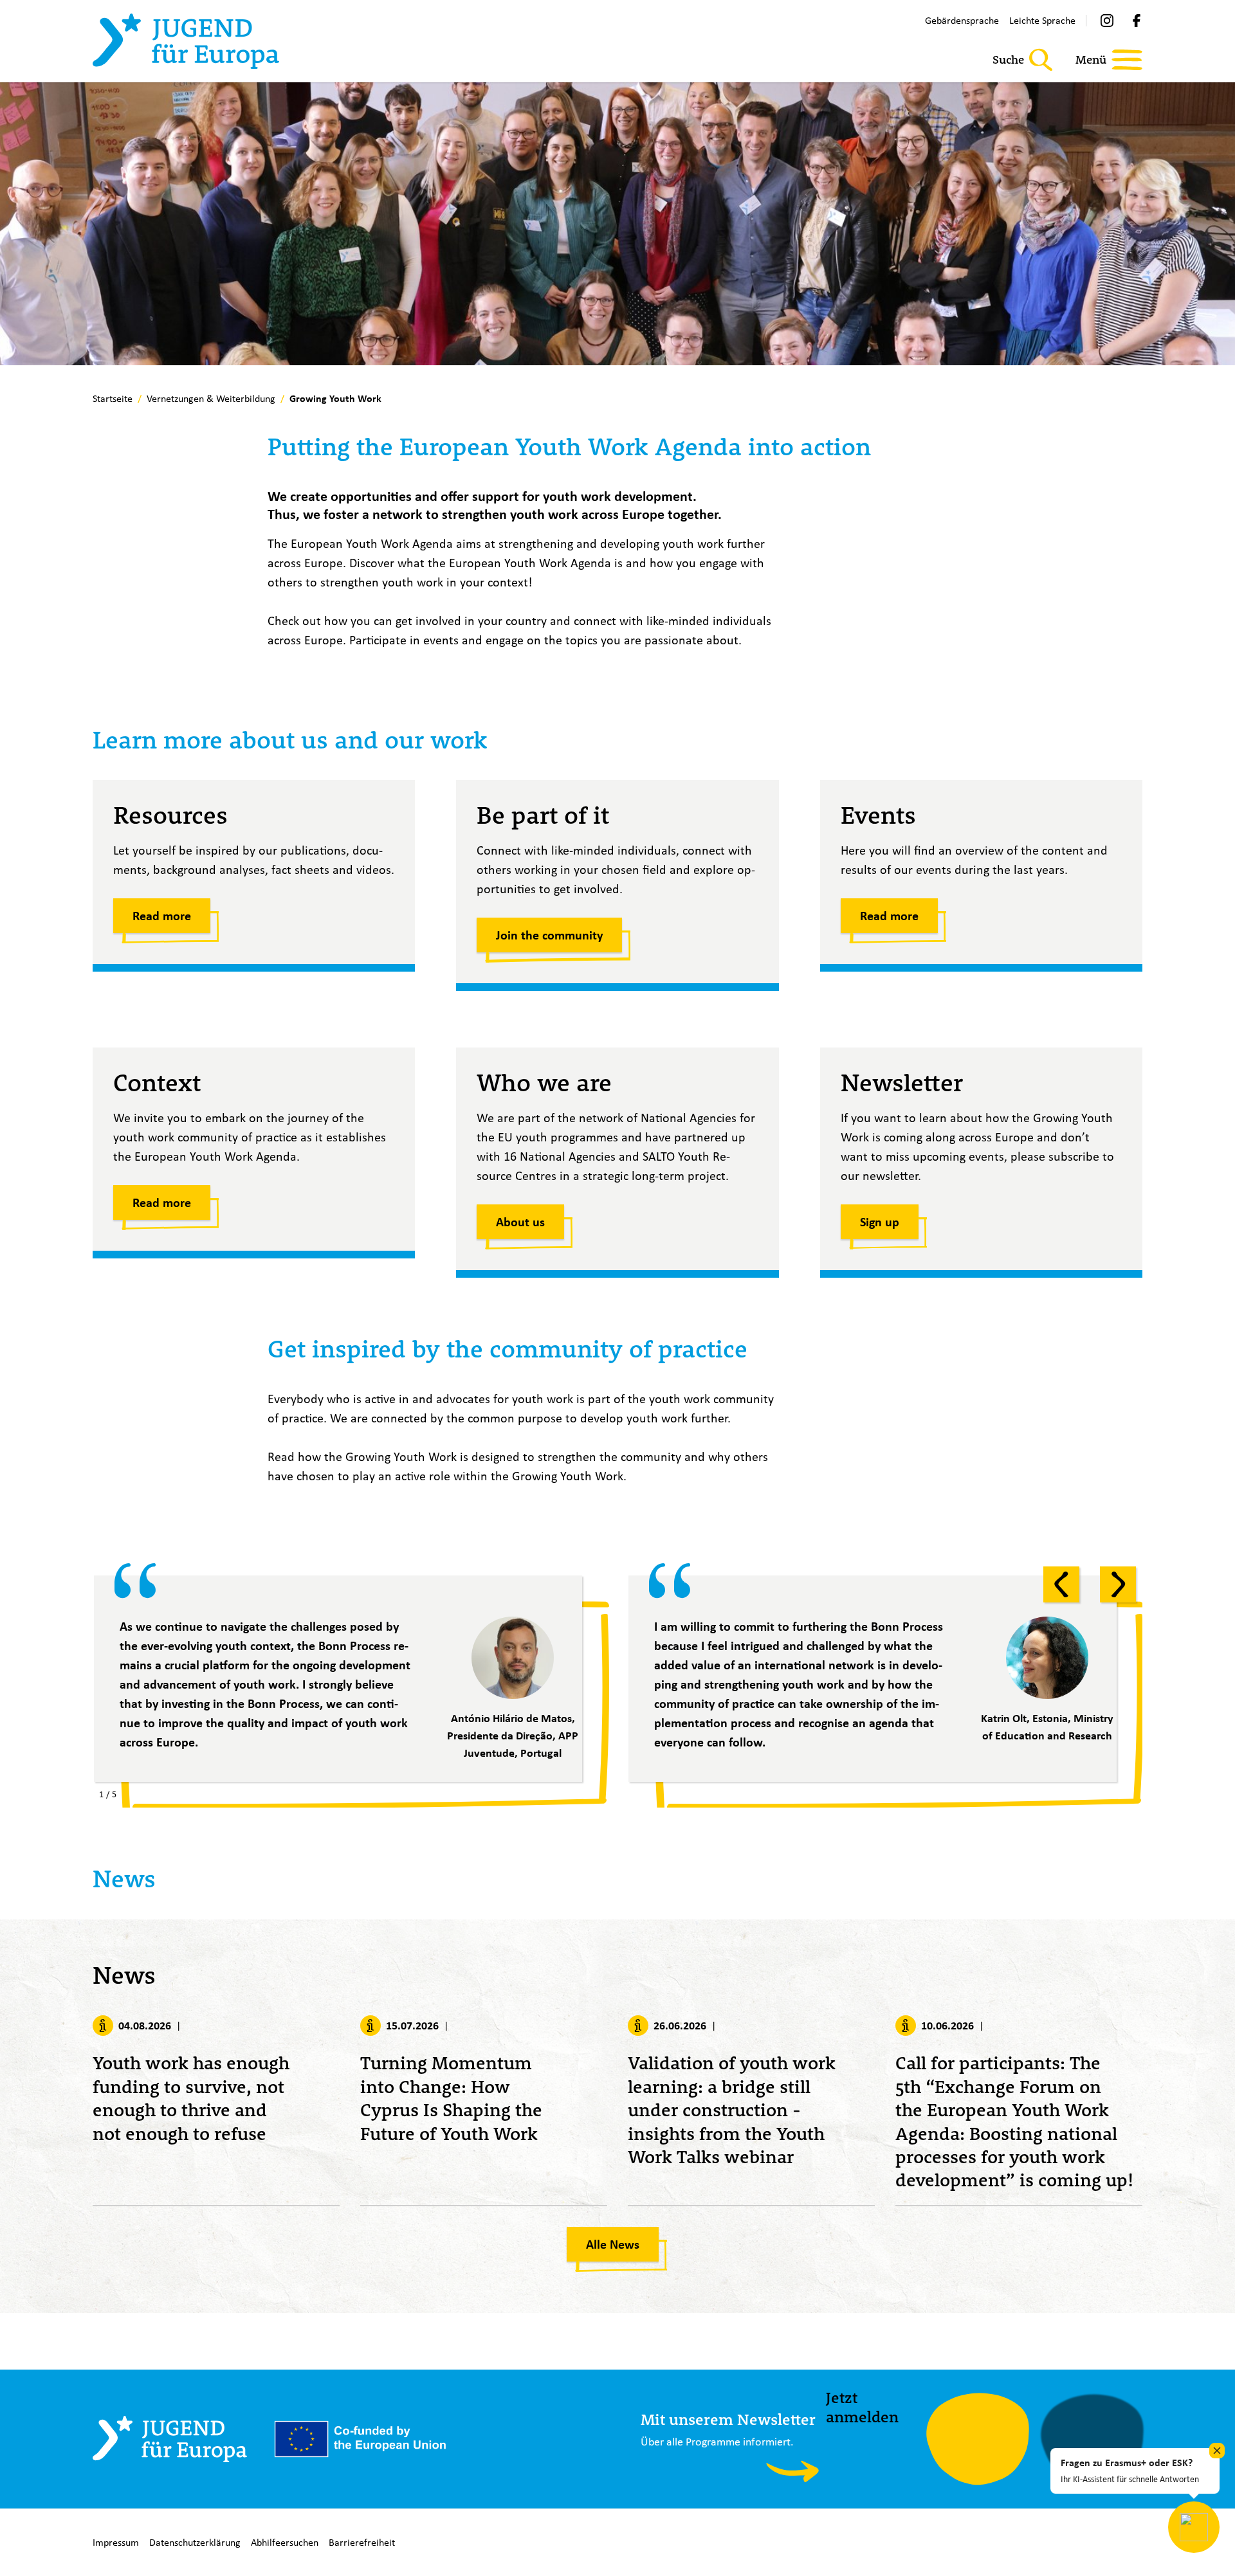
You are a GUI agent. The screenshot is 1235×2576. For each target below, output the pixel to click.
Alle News (613, 2244)
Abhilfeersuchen (285, 2542)
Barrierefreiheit (362, 2542)
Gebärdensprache (962, 20)
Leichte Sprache (1042, 20)
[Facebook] (1137, 21)
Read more (162, 916)
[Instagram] (1107, 21)
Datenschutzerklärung (195, 2542)
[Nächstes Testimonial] (1118, 1584)
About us (520, 1222)
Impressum (116, 2542)
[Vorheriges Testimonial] (1061, 1584)
